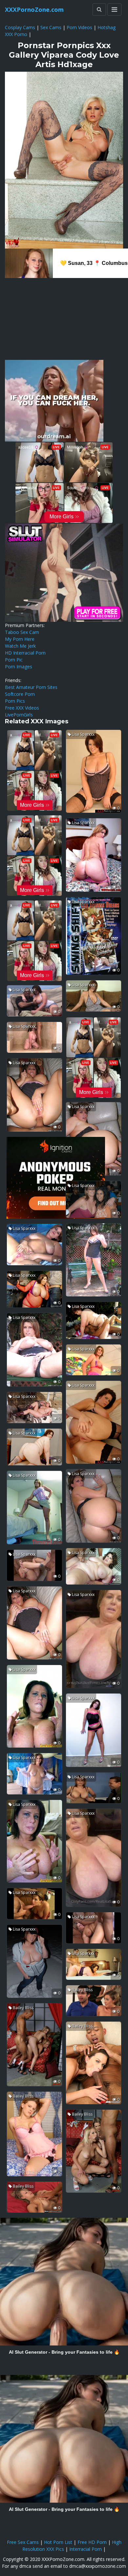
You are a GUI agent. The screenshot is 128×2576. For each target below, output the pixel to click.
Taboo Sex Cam (22, 632)
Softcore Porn (20, 694)
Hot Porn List (58, 2542)
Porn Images (19, 667)
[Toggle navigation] (114, 9)
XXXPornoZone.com (34, 9)
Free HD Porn (92, 2542)
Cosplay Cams (20, 27)
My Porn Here (20, 639)
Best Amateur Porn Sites (31, 687)
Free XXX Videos (22, 708)
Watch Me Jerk (20, 646)
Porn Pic (14, 660)
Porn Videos (79, 27)
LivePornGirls (19, 715)
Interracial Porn (85, 2549)
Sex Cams (51, 27)
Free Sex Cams (23, 2542)
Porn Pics (15, 701)
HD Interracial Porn (25, 653)
